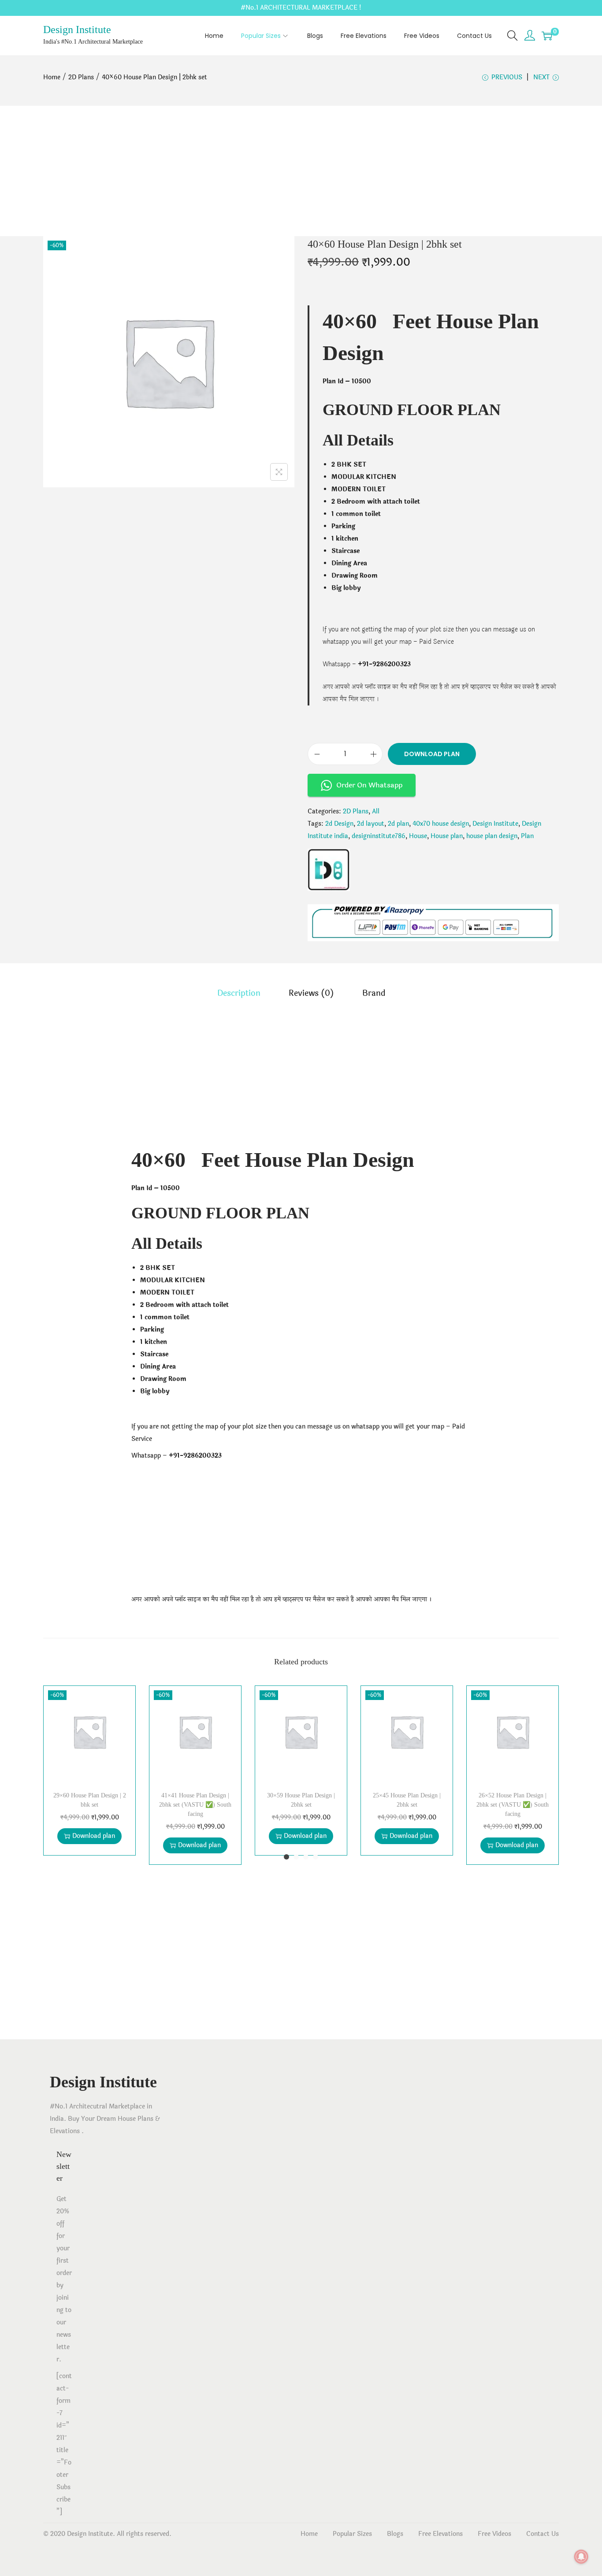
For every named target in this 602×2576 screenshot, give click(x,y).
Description (239, 993)
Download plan (432, 754)
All (376, 811)
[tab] (239, 993)
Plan (527, 836)
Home (52, 77)
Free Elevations (440, 2534)
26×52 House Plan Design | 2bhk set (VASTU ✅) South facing (513, 1805)
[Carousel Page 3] (306, 1857)
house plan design (492, 836)
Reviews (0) (311, 993)
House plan (447, 836)
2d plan (398, 824)
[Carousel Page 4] (316, 1857)
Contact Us (543, 2534)
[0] (547, 36)
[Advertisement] (301, 171)
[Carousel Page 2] (296, 1857)
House (418, 836)
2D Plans (81, 77)
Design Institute (77, 30)
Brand (374, 993)
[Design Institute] (329, 870)
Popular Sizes (352, 2534)
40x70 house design (441, 824)
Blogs (395, 2534)
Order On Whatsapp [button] (369, 785)
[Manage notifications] (581, 2557)
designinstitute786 (379, 836)
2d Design (339, 824)
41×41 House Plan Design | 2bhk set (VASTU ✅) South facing (195, 1805)
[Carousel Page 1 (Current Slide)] (286, 1857)
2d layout (371, 824)
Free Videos (494, 2534)
